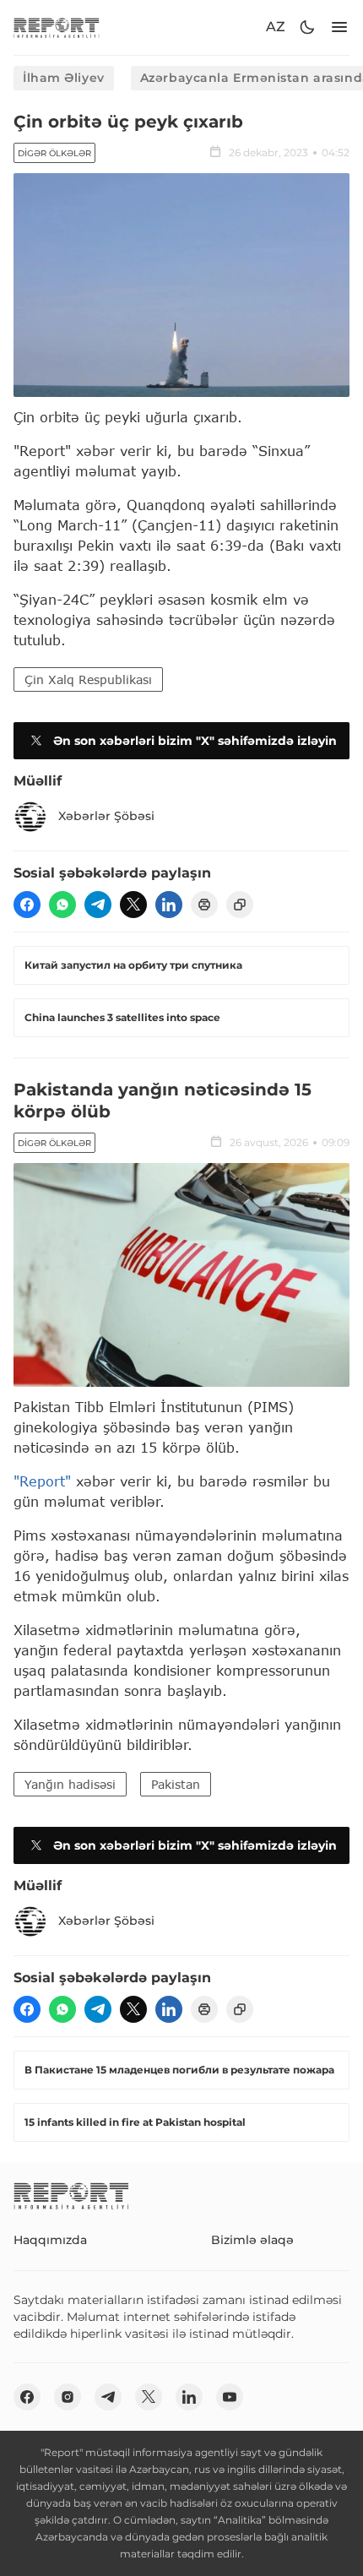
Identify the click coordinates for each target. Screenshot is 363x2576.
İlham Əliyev (64, 78)
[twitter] (133, 905)
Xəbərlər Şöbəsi (106, 816)
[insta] (68, 2397)
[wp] (62, 905)
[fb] (27, 905)
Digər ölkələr (54, 153)
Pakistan (176, 1784)
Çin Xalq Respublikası (88, 679)
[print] (204, 905)
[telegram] (98, 905)
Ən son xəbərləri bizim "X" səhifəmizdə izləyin (195, 741)
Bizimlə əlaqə (252, 2240)
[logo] (57, 27)
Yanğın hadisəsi (70, 1784)
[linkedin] (169, 905)
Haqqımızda (50, 2240)
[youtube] (230, 2397)
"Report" (42, 1481)
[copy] (240, 905)
